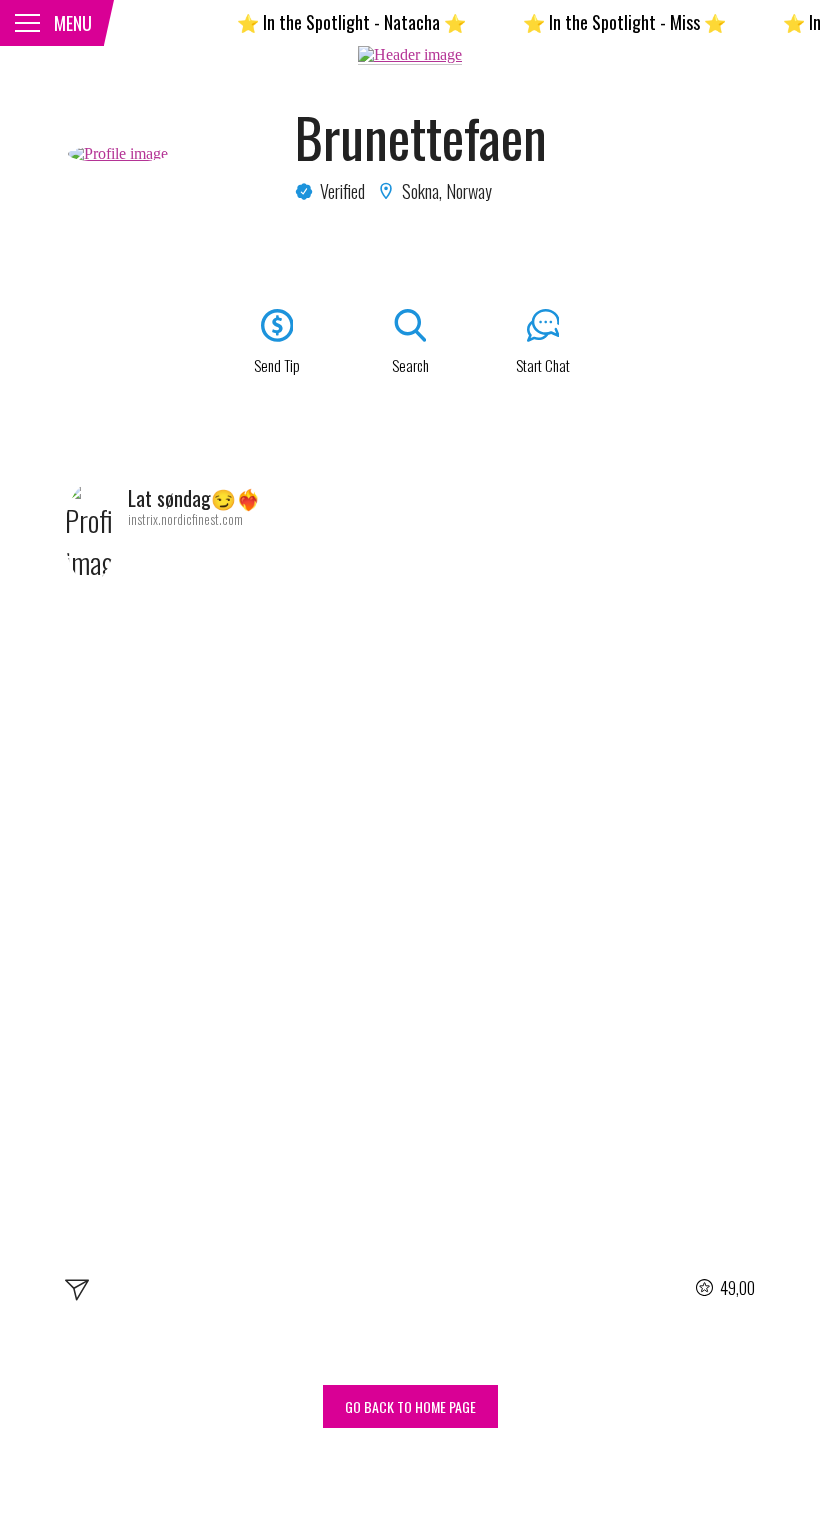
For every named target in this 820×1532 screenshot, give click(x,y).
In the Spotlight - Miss (606, 22)
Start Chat (543, 365)
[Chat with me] (77, 1293)
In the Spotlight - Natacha (333, 22)
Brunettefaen (421, 137)
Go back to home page (410, 1406)
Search (410, 365)
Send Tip (277, 365)
